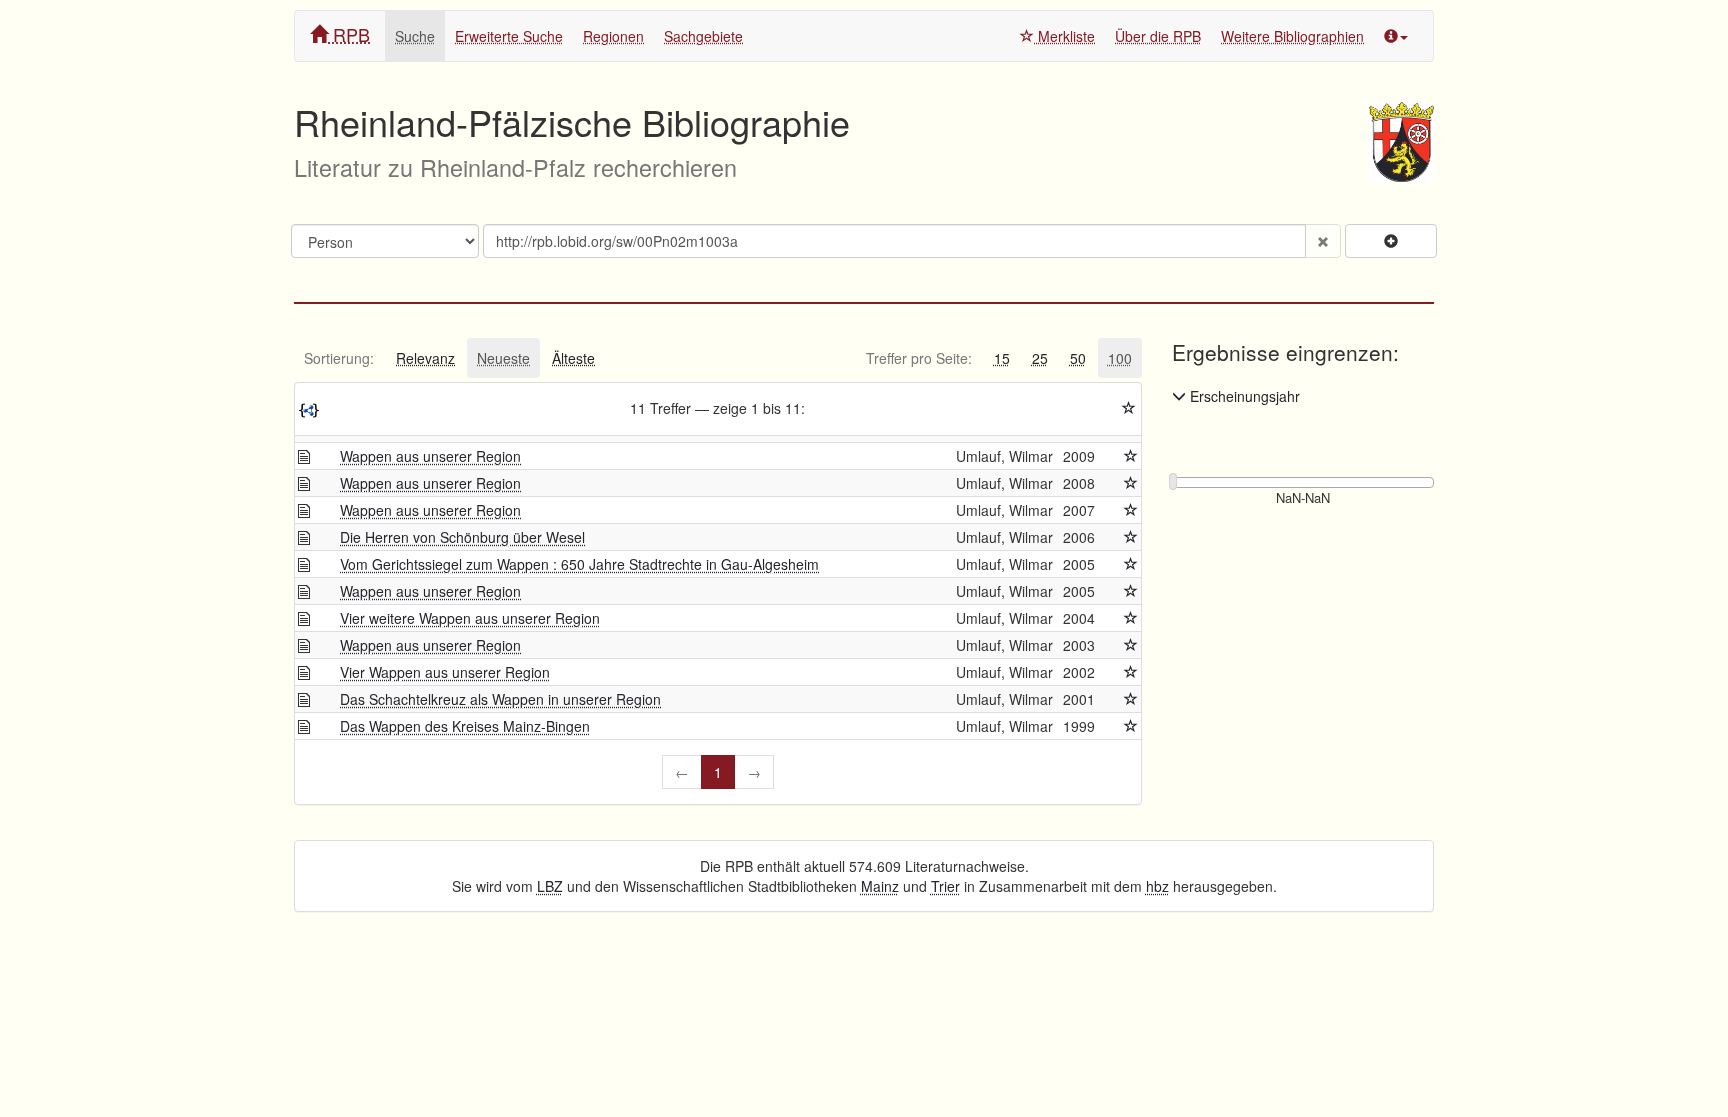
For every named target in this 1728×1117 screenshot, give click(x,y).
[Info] (1396, 36)
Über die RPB (1158, 36)
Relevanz (425, 358)
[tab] (339, 358)
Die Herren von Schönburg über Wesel (462, 537)
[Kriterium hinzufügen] (1391, 241)
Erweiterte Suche (509, 36)
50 (1078, 358)
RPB (349, 34)
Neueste (503, 358)
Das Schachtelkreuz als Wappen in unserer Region (500, 699)
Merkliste (1064, 36)
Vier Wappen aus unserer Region (445, 672)
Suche (415, 36)
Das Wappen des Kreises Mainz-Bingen (465, 726)
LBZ (550, 886)
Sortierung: (339, 358)
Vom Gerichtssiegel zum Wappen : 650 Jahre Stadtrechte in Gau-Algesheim (579, 564)
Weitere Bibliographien (1292, 36)
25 (1040, 358)
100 (1120, 358)
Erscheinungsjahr (1243, 396)
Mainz (880, 886)
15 (1002, 358)
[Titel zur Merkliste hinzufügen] (1131, 456)
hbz (1157, 886)
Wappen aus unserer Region (430, 456)
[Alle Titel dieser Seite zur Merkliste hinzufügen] (1129, 408)
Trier (945, 886)
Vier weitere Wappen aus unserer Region (470, 618)
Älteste (573, 358)
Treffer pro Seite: (919, 358)
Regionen (613, 36)
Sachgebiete (703, 36)
